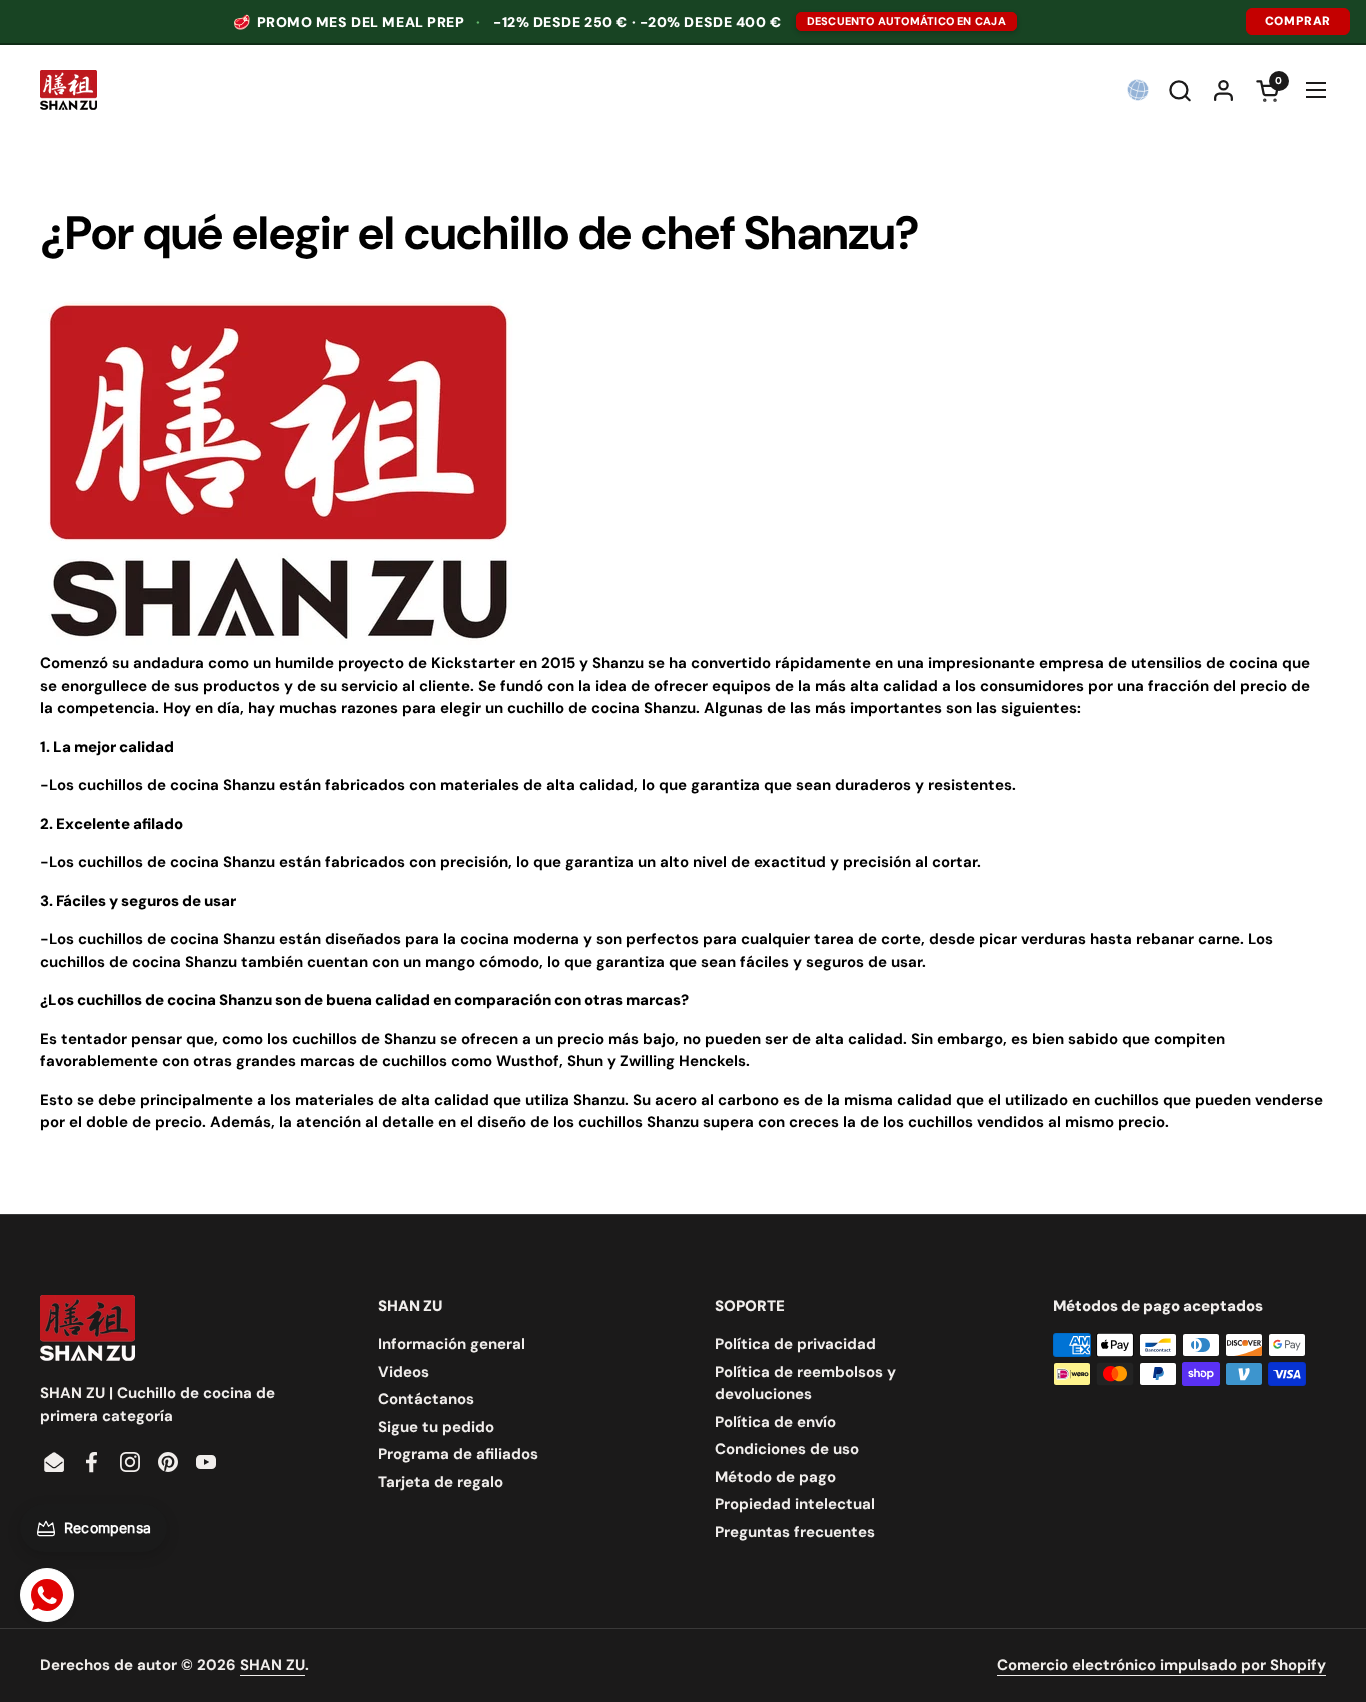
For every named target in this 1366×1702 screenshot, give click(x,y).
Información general (451, 1344)
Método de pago (775, 1477)
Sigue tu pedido (436, 1427)
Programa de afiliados (458, 1454)
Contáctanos (426, 1399)
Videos (403, 1372)
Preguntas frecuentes (795, 1532)
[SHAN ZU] (68, 90)
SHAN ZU (272, 1665)
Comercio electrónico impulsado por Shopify (1161, 1665)
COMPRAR (1298, 21)
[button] (1179, 90)
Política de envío (775, 1422)
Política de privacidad (795, 1344)
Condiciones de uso (787, 1449)
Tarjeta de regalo (440, 1482)
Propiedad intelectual (795, 1504)
